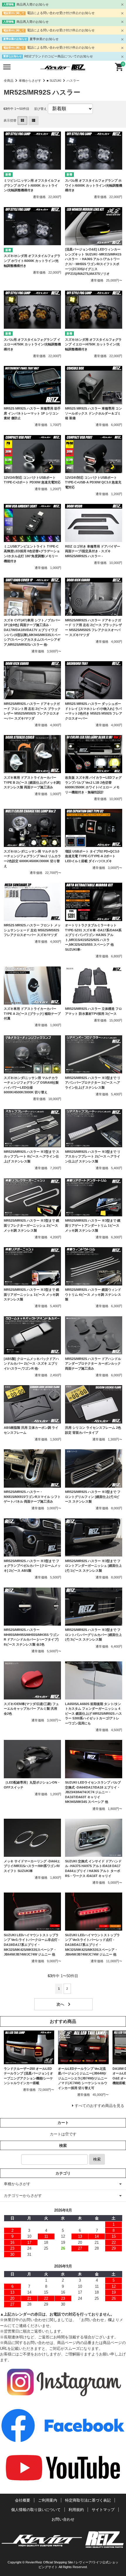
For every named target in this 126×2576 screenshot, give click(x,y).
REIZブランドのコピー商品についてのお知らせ (59, 56)
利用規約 (76, 2510)
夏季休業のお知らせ (44, 39)
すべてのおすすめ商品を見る (99, 2106)
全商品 (9, 81)
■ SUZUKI (54, 81)
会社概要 (23, 2500)
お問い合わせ (63, 2519)
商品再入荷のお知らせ (33, 4)
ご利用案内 (48, 2500)
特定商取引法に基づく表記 (88, 2500)
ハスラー (73, 81)
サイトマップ (103, 2510)
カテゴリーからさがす (23, 2196)
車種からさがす (30, 81)
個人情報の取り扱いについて (36, 2510)
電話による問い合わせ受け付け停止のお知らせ (61, 13)
